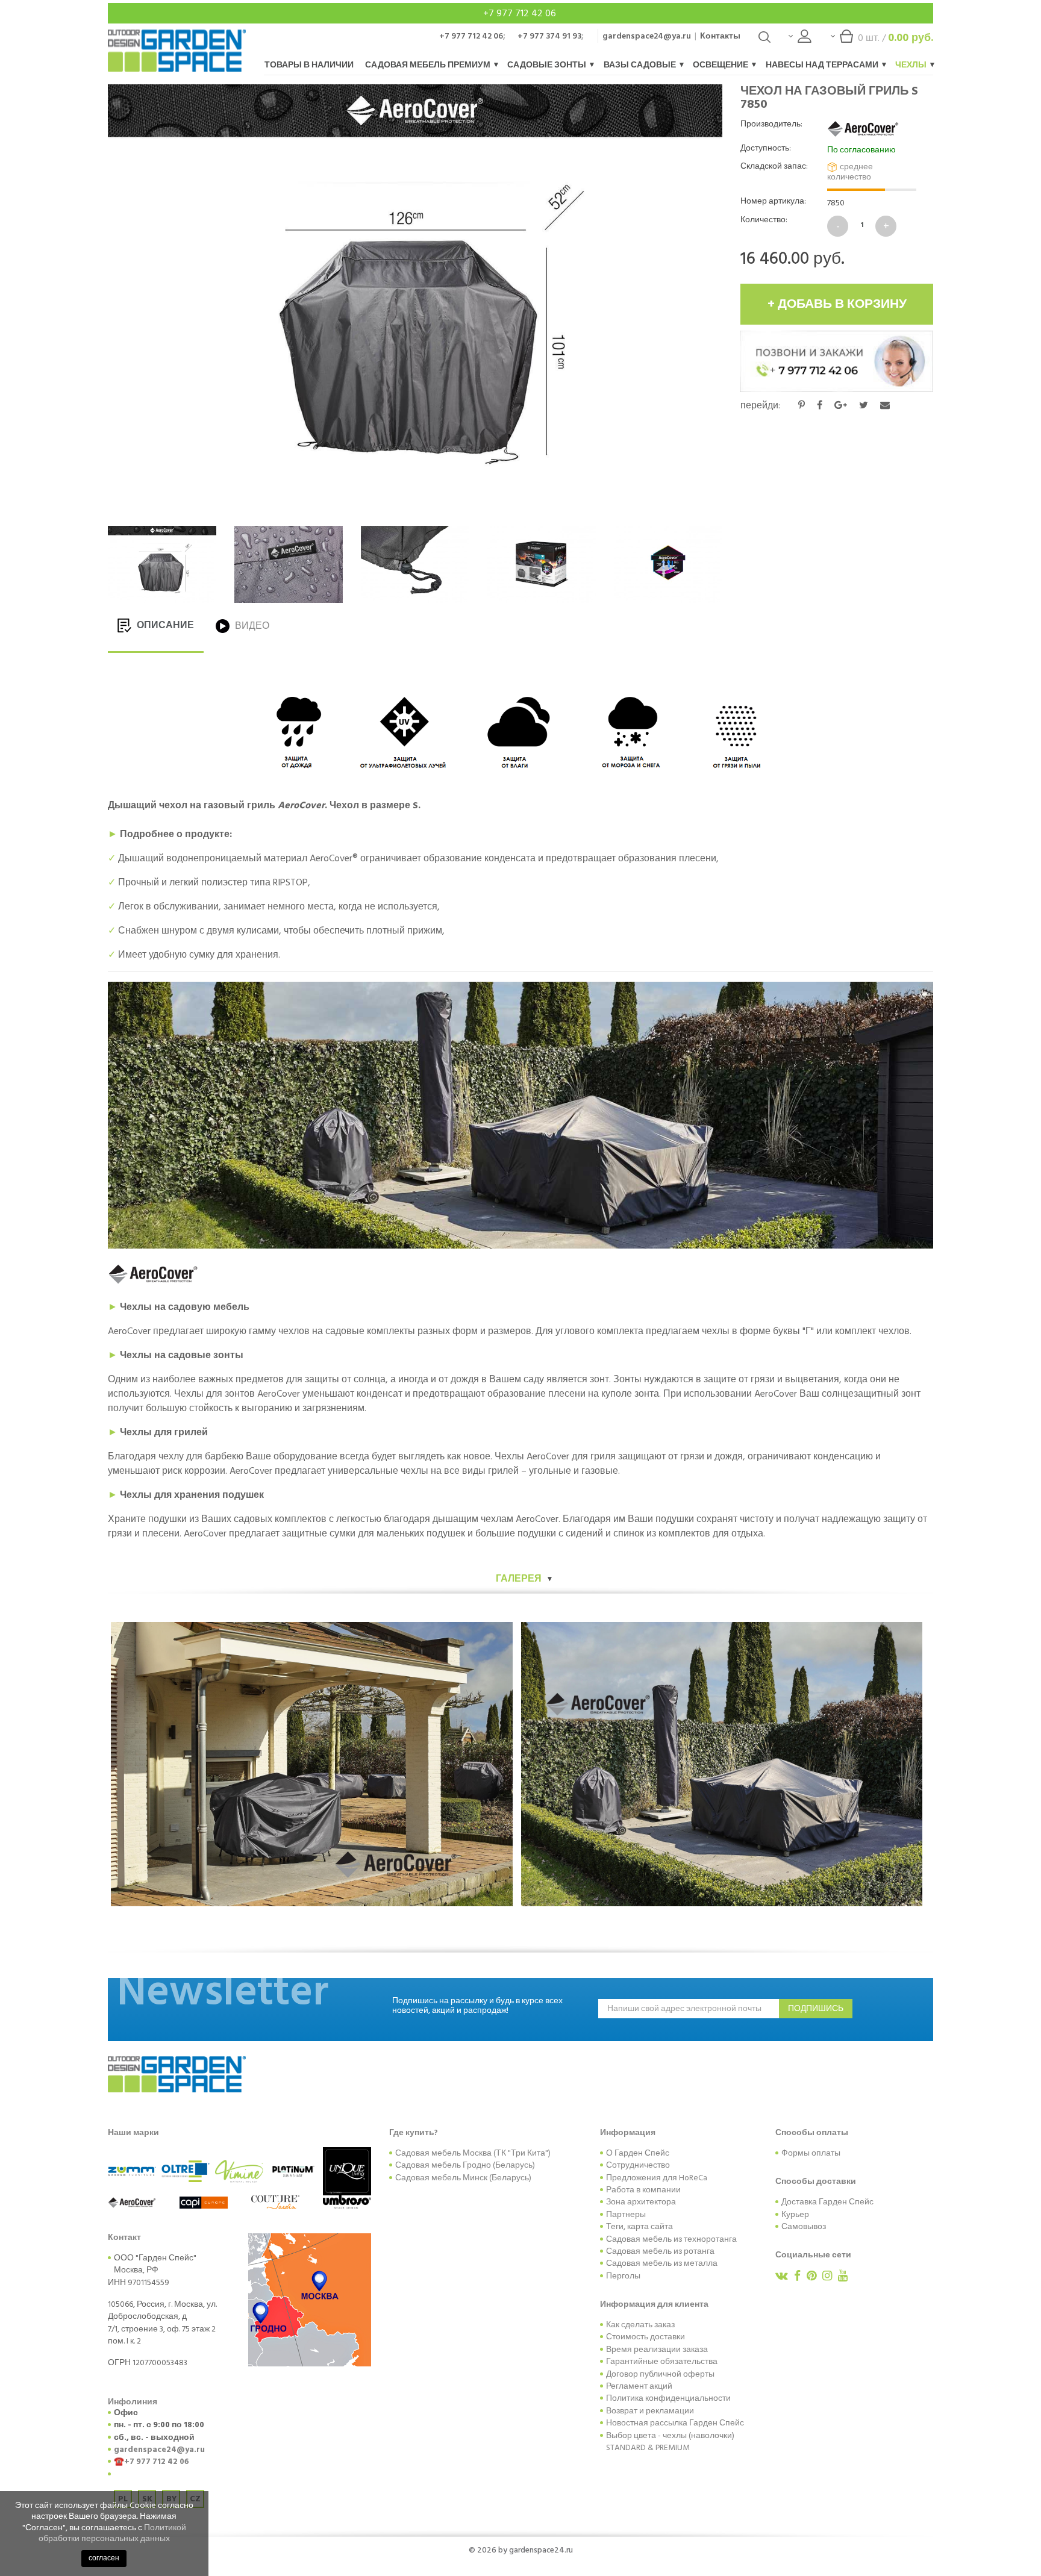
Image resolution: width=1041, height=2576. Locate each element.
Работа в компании (643, 2190)
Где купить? (414, 2133)
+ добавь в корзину (837, 304)
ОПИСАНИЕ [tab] (164, 625)
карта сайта (650, 2227)
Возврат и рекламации (650, 2411)
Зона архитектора (641, 2202)
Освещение (721, 65)
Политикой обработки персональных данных (112, 2533)
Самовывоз (804, 2227)
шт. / (896, 38)
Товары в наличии (309, 65)
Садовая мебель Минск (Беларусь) (463, 2178)
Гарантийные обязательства (662, 2362)
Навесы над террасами (823, 65)
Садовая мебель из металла (662, 2263)
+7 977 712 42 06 (521, 13)
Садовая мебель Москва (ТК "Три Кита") (473, 2153)
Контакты (720, 36)
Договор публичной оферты (660, 2374)
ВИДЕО (251, 626)
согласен (104, 2558)
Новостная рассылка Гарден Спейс (675, 2423)
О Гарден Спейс (638, 2153)
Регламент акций (639, 2386)
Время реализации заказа (657, 2350)
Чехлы (912, 65)
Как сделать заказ (640, 2325)
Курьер (795, 2215)
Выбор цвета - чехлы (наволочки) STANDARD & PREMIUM (670, 2442)
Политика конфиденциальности (668, 2398)
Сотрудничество (638, 2165)
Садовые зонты (548, 65)
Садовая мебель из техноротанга (671, 2239)
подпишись (816, 2009)
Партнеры (626, 2215)
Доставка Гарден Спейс (827, 2202)
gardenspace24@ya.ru (647, 36)
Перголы (623, 2276)
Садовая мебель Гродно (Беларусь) (465, 2165)
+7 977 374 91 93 (549, 36)
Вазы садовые (641, 65)
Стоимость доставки (646, 2337)
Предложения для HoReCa (657, 2178)
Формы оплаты (811, 2153)
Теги (615, 2227)
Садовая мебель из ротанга (660, 2251)
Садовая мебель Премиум (429, 65)
